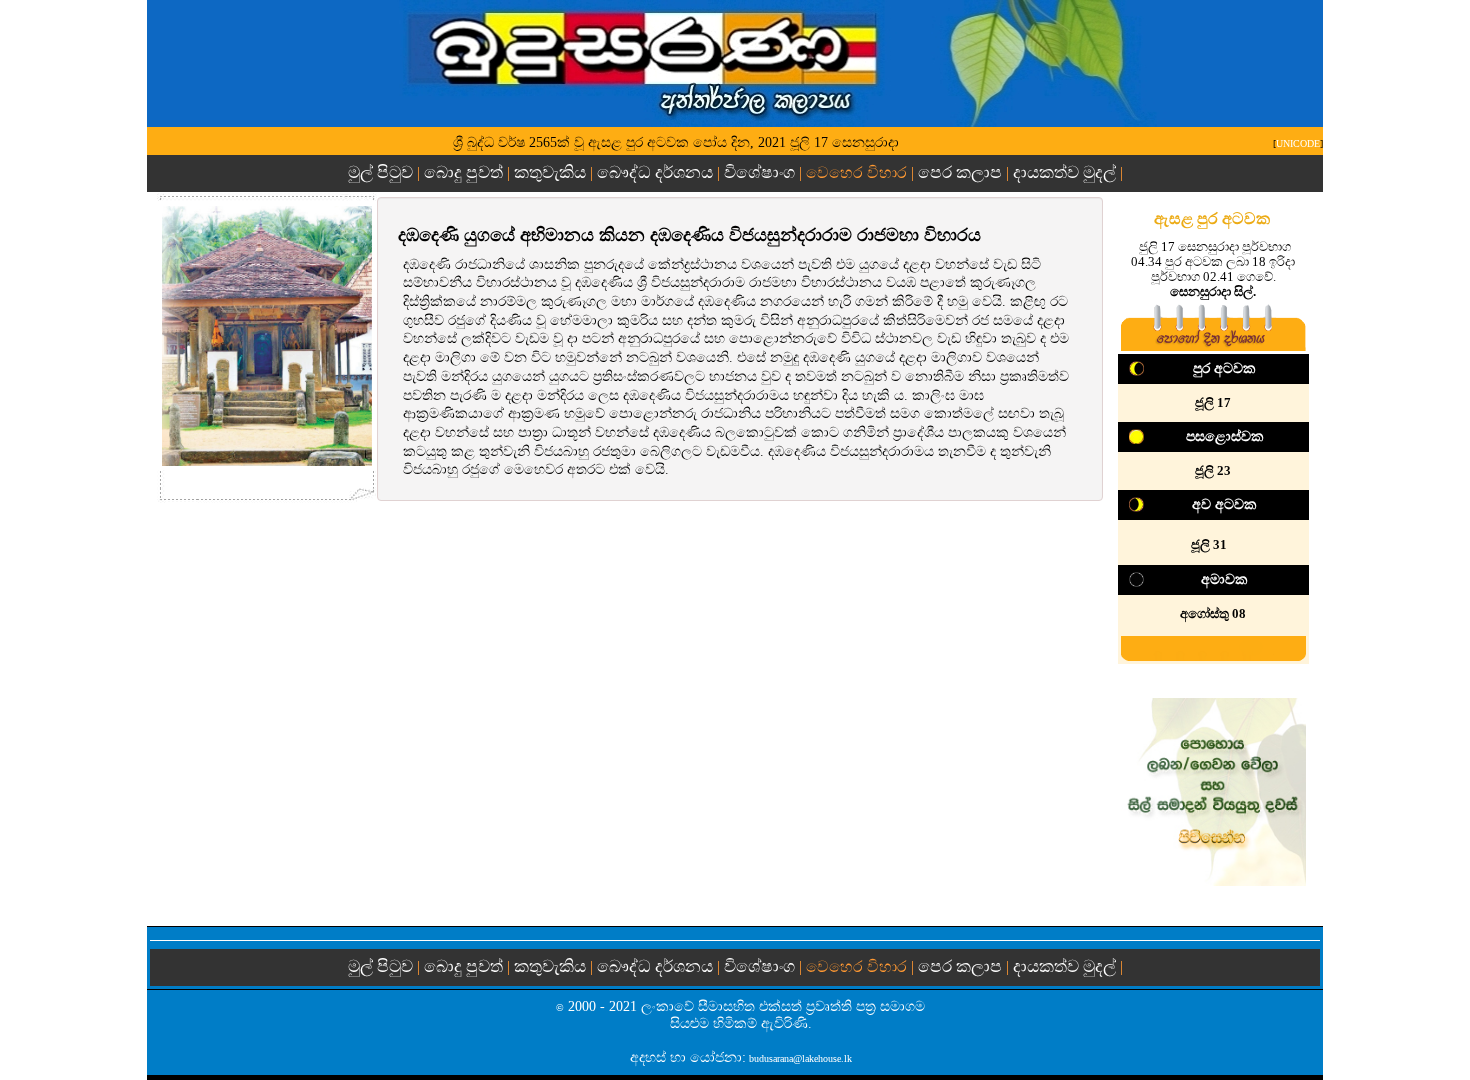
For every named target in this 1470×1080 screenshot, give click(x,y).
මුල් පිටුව (382, 172)
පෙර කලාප (960, 172)
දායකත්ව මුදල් (1064, 172)
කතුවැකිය (550, 172)
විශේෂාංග (759, 172)
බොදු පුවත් (463, 172)
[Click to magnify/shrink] (267, 336)
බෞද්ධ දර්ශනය (655, 172)
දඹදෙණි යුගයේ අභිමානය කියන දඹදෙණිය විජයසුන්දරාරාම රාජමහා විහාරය (689, 235)
